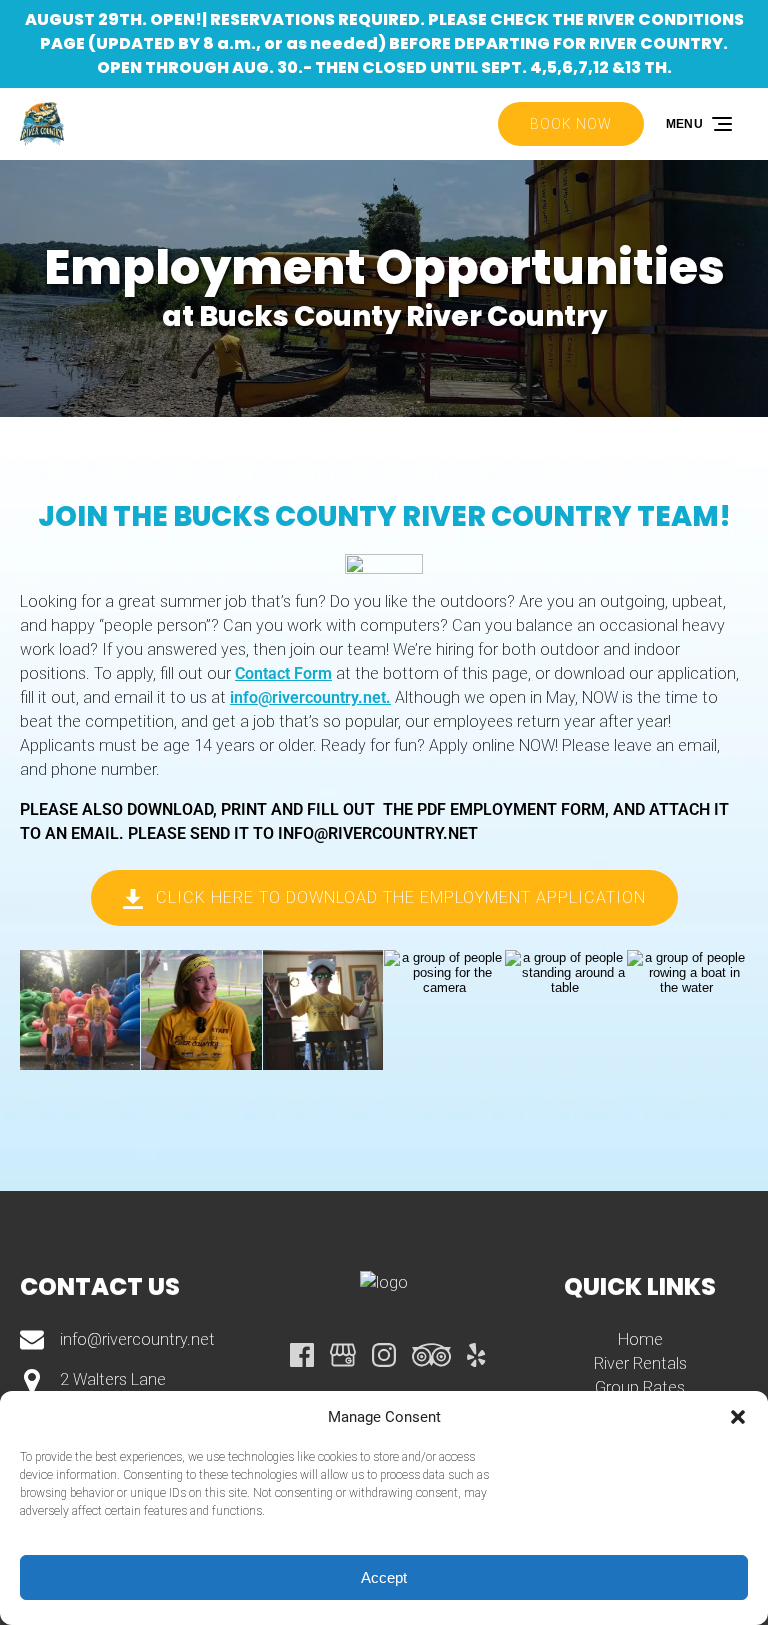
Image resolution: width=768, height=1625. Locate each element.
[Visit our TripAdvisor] (431, 1355)
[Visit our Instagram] (384, 1355)
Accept (384, 1577)
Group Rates (640, 1387)
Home (640, 1339)
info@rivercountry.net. (310, 697)
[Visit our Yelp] (476, 1355)
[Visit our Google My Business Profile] (343, 1355)
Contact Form (283, 673)
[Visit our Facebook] (302, 1355)
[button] (738, 1417)
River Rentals (640, 1363)
